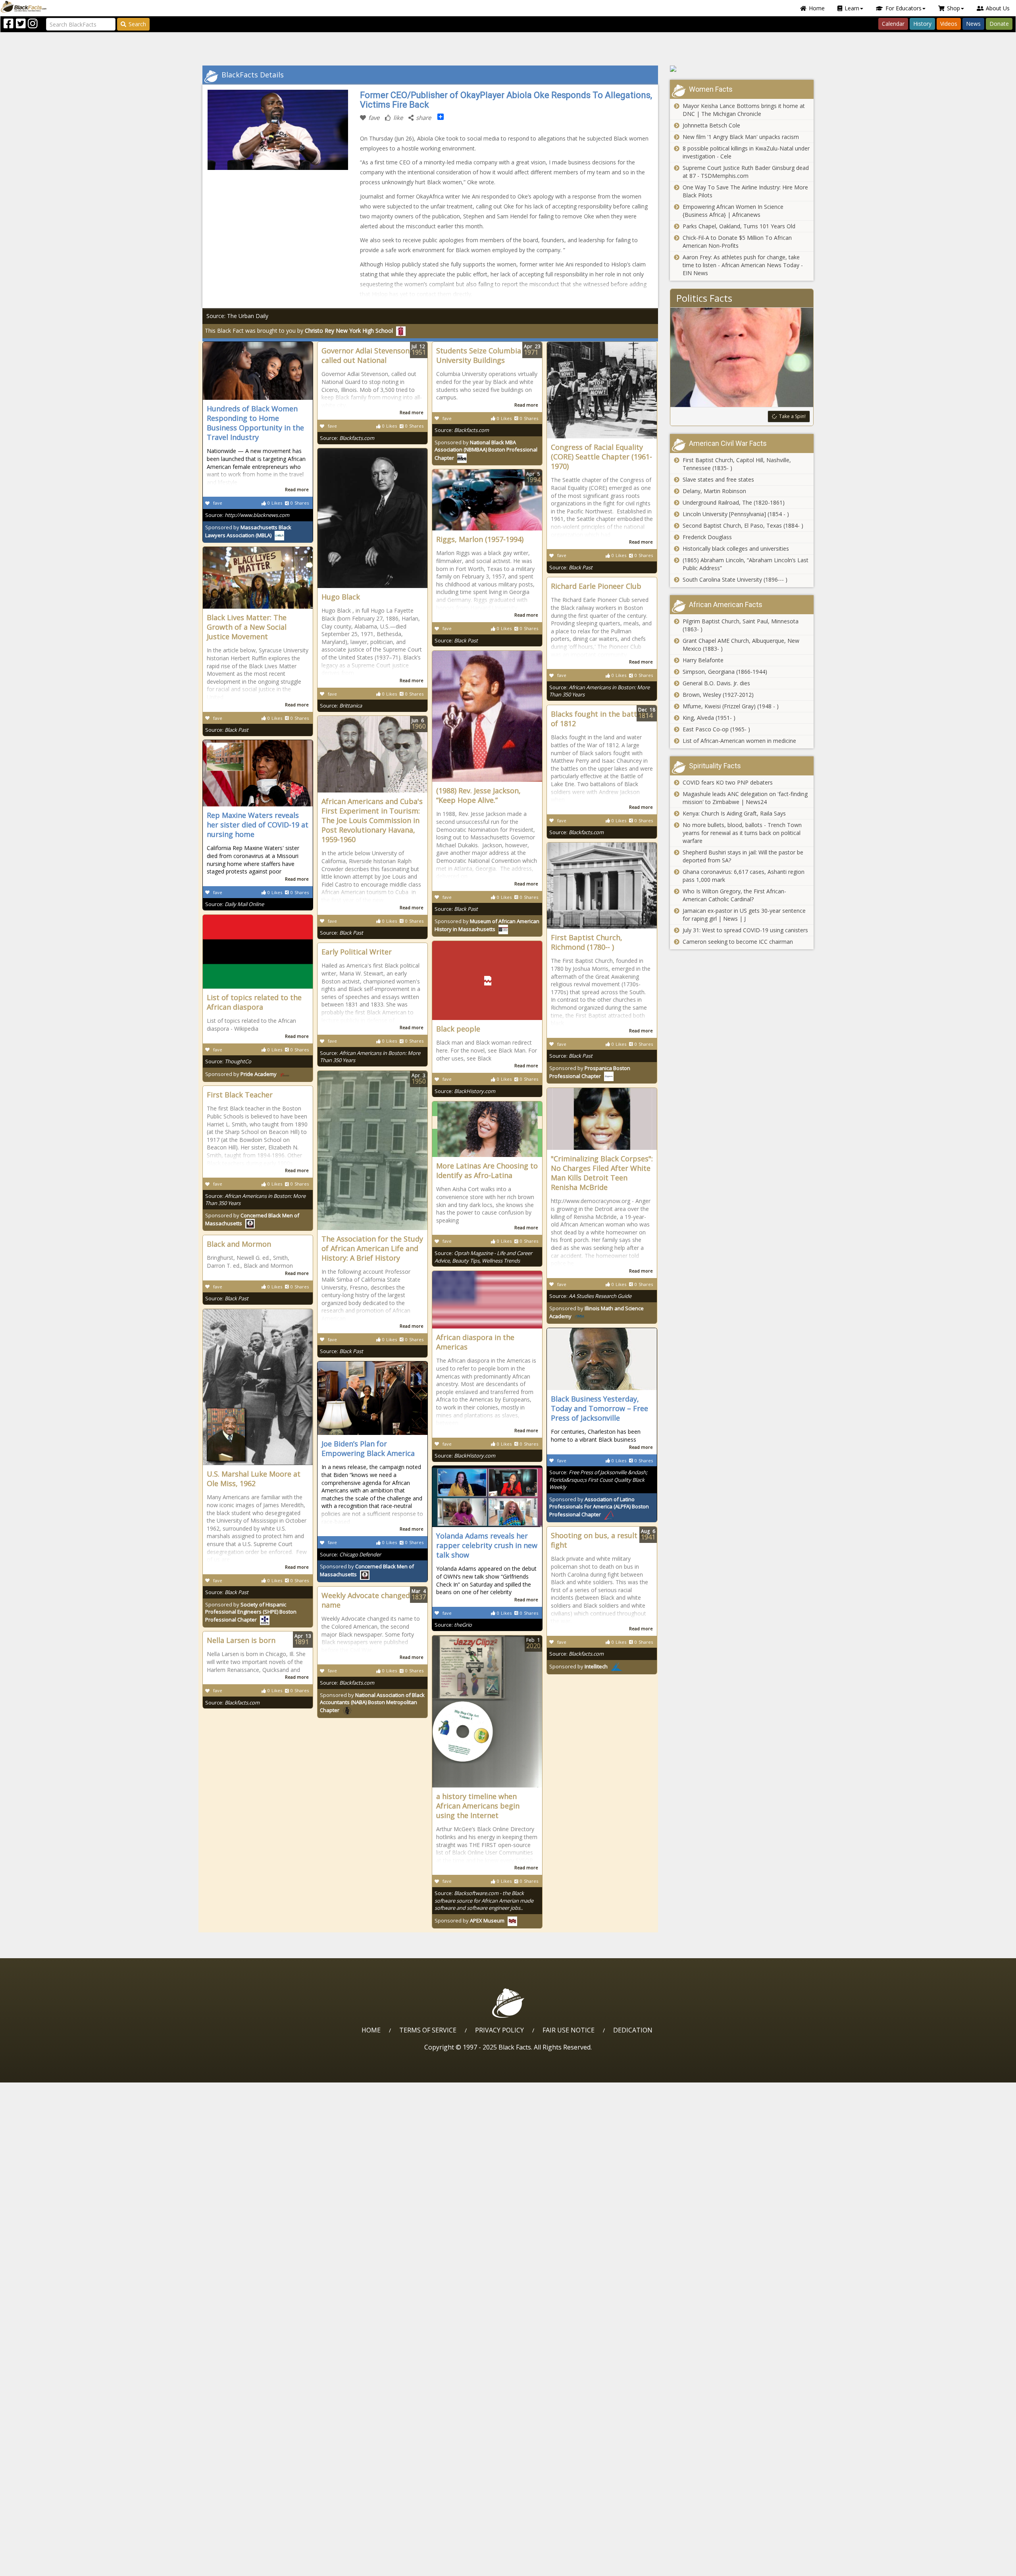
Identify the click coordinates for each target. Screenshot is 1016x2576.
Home (817, 8)
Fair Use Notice (569, 2030)
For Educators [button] (903, 8)
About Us (998, 8)
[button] (40, 2567)
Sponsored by (248, 531)
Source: (247, 515)
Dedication (633, 2030)
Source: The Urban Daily (237, 316)
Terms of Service (428, 2030)
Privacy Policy (499, 2030)
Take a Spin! (792, 416)
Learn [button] (852, 8)
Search (137, 24)
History (922, 24)
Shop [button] (953, 8)
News (973, 24)
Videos (949, 24)
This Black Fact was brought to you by (299, 331)
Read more (297, 489)
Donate (999, 24)
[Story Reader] (742, 69)
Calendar (893, 24)
